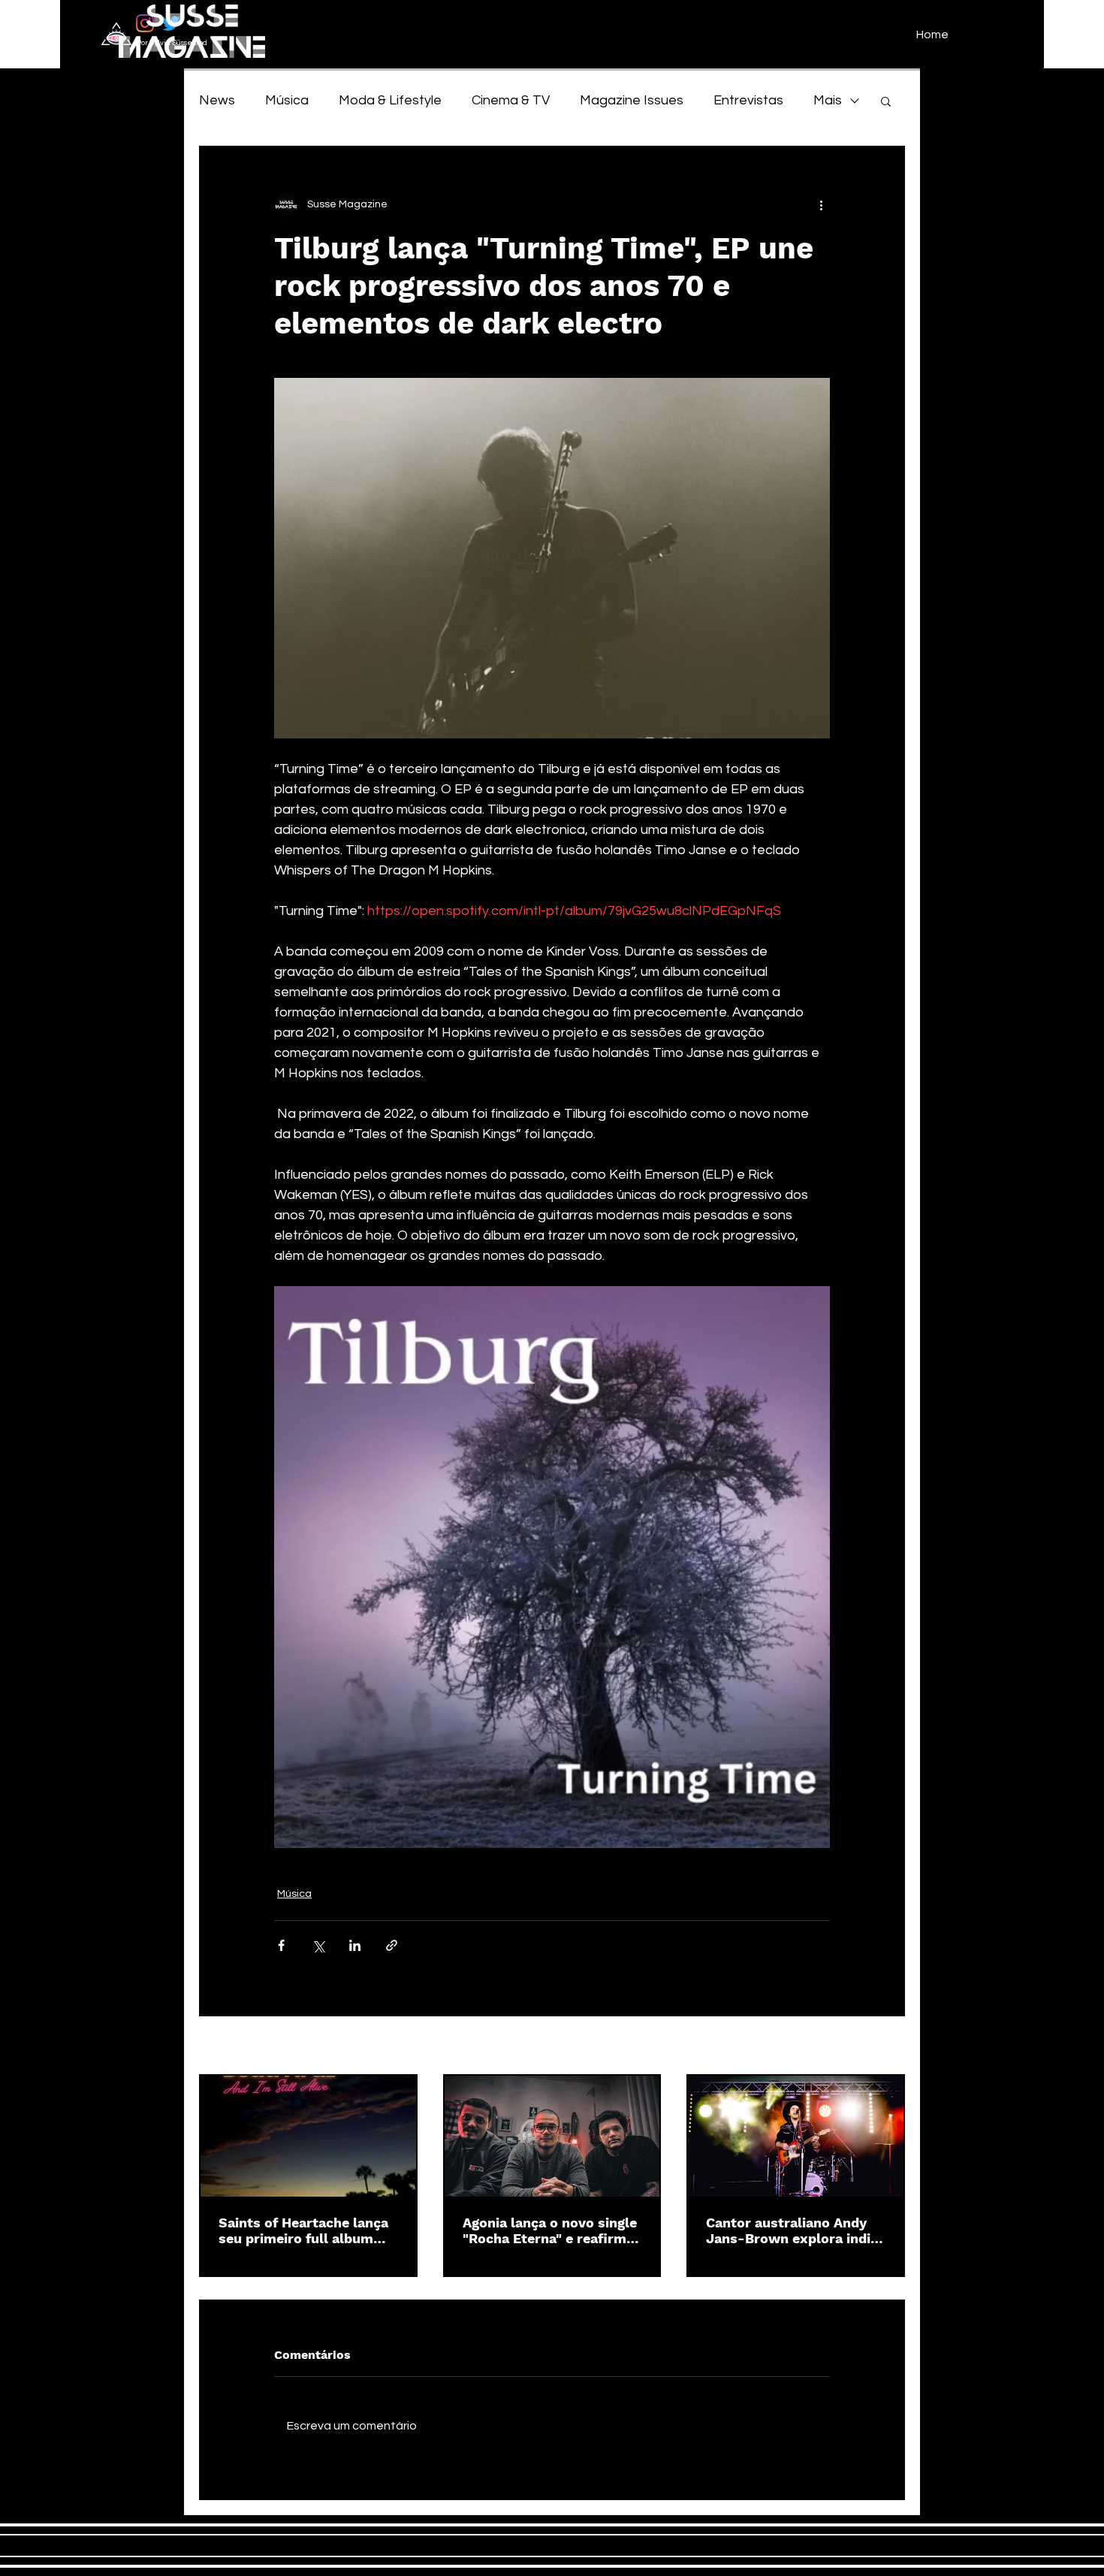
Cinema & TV (511, 100)
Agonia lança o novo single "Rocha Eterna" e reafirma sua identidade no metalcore (550, 2230)
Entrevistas (748, 100)
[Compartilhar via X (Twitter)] (318, 1945)
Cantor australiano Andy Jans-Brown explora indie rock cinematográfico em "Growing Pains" (792, 2230)
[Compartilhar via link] (392, 1945)
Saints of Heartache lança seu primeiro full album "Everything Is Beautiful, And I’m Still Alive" (303, 2230)
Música (287, 100)
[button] (886, 101)
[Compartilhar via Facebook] (281, 1945)
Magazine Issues (632, 100)
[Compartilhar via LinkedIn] (355, 1945)
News (217, 100)
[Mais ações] (821, 204)
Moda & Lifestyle (390, 100)
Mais (828, 100)
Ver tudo (884, 2046)
